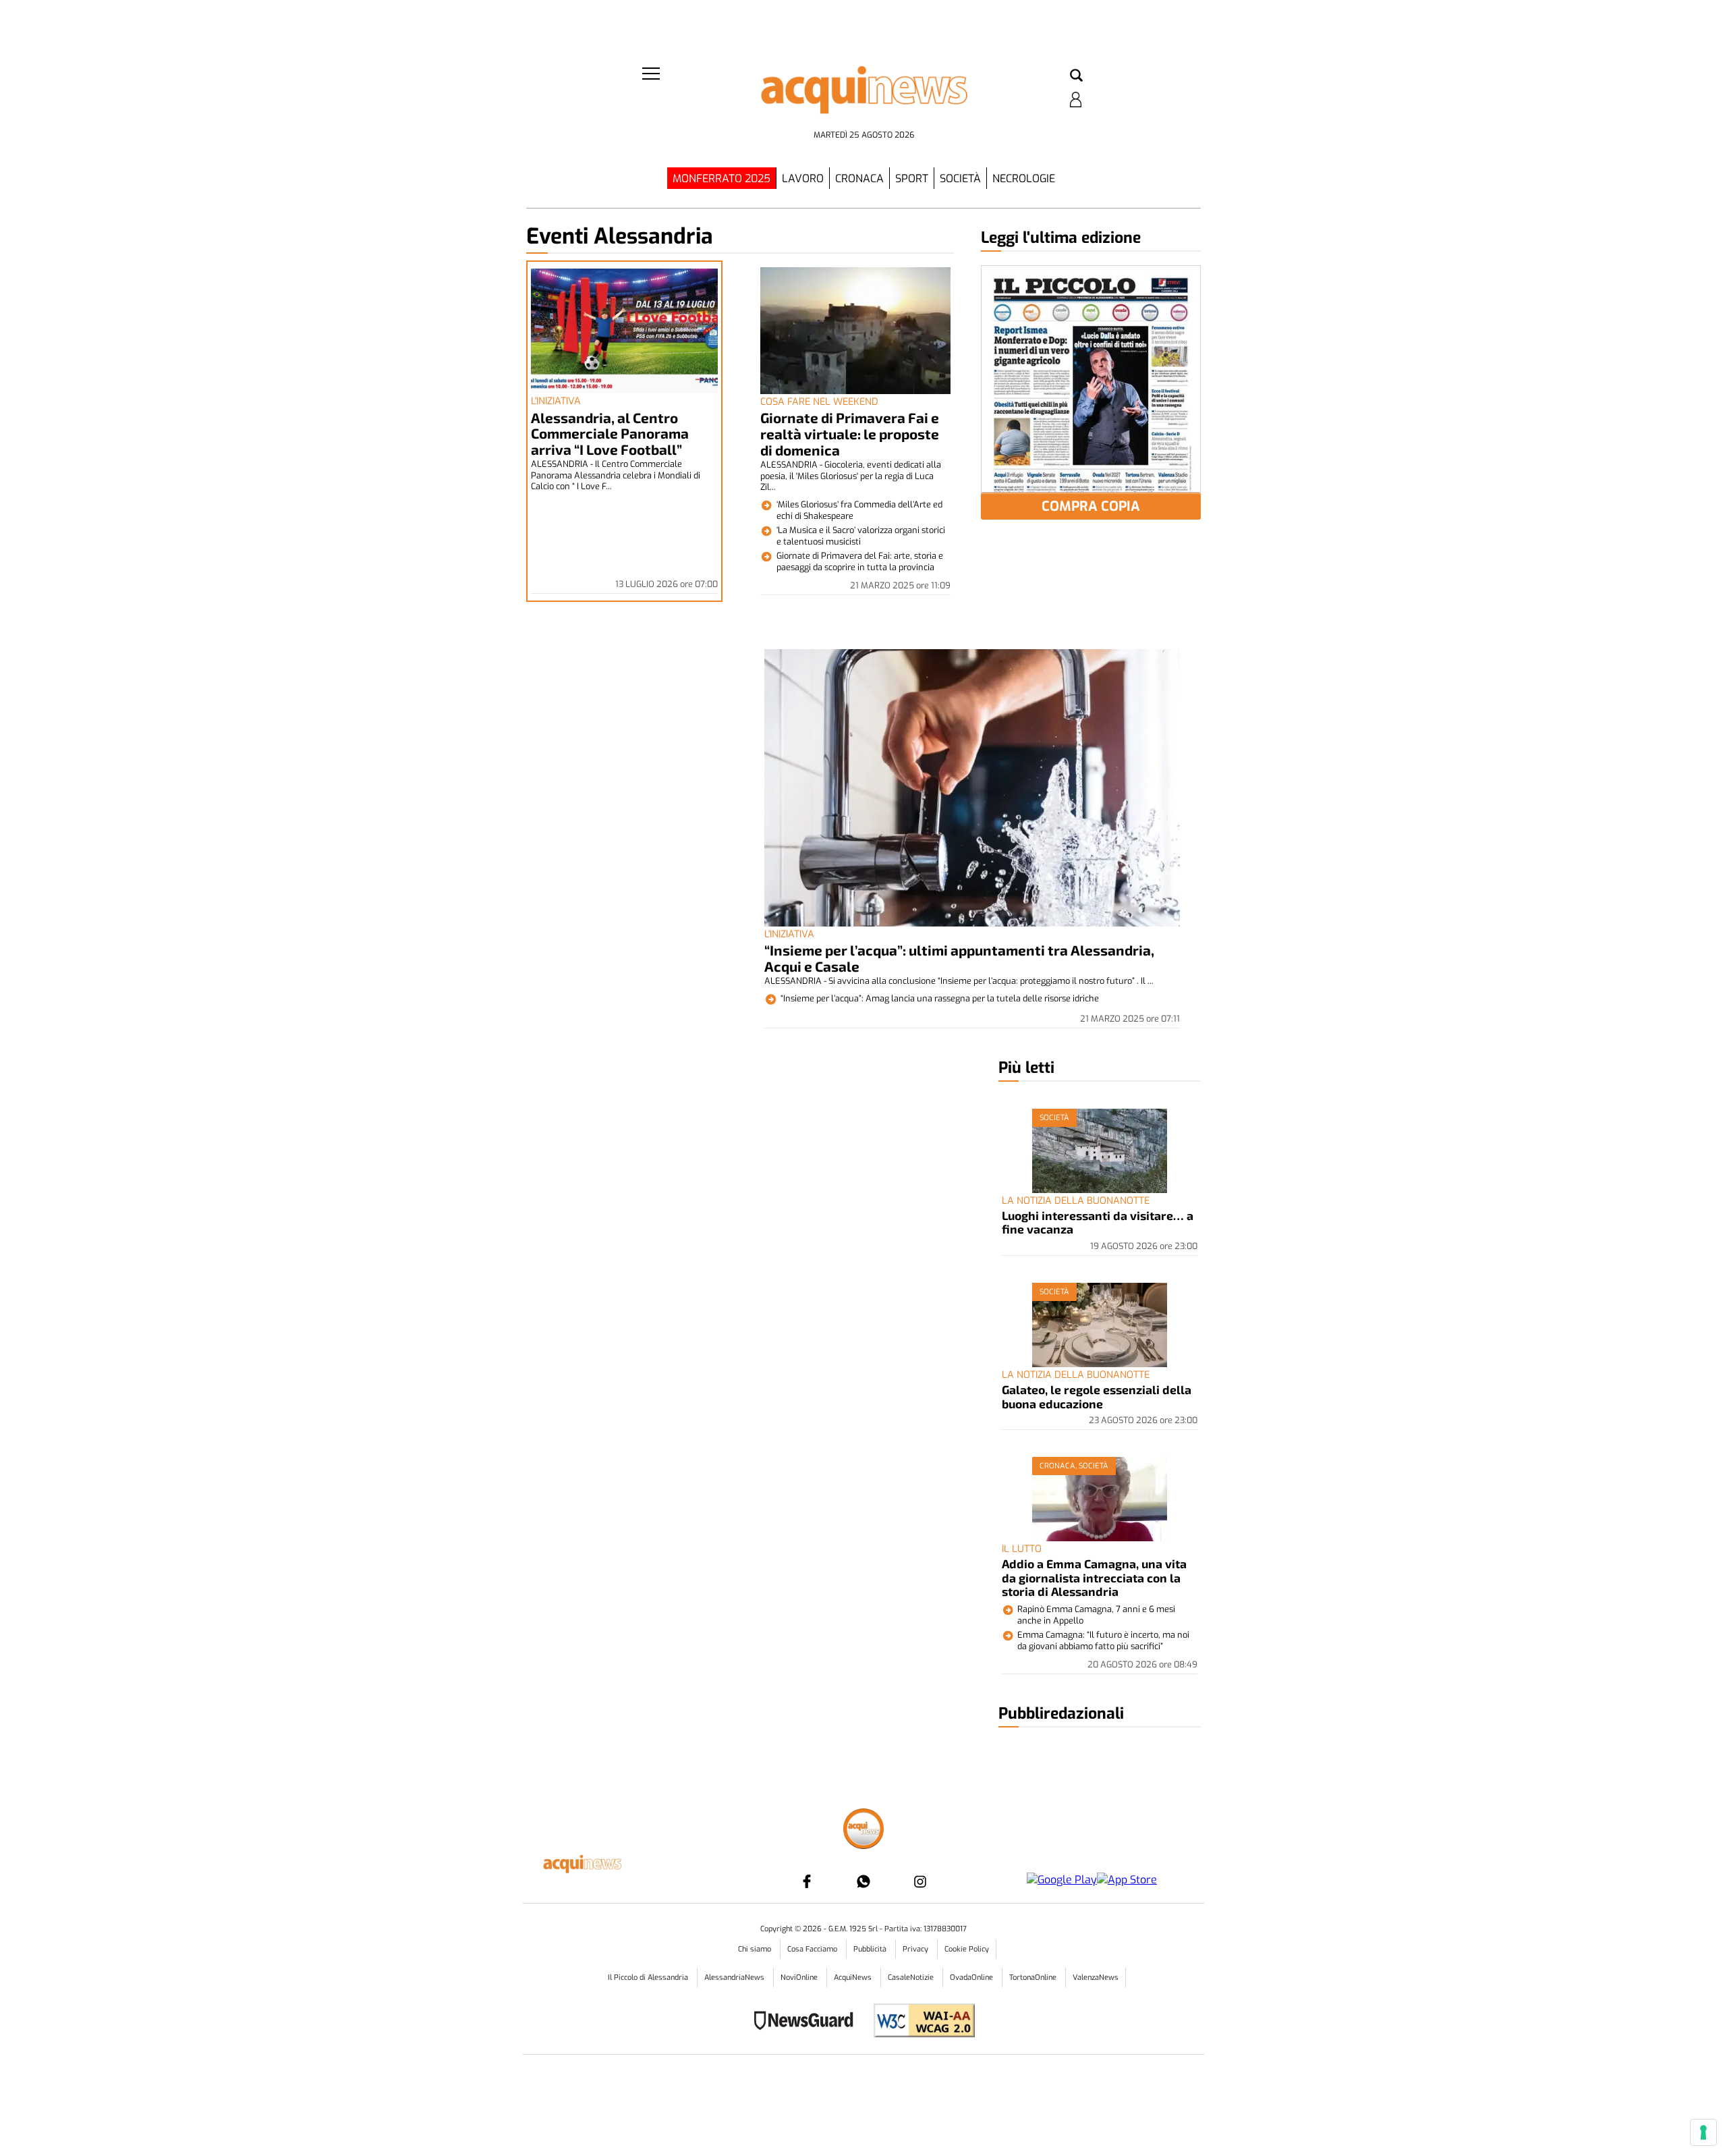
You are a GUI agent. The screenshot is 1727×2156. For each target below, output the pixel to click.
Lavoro (803, 178)
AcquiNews (854, 1978)
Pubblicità (871, 1949)
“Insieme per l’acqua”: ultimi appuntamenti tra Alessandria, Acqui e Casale (959, 958)
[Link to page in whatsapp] (863, 1881)
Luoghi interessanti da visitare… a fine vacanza (1098, 1222)
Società (960, 178)
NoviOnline (800, 1978)
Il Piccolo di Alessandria (649, 1978)
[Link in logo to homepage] (863, 95)
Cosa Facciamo (813, 1949)
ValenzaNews (1096, 1978)
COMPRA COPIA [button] (1091, 506)
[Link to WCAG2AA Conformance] (919, 2022)
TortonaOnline (1034, 1978)
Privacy (916, 1949)
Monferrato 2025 (721, 178)
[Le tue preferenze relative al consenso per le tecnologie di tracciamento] (1703, 2132)
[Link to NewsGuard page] (808, 2022)
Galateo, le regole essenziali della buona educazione (1097, 1396)
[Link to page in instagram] (920, 1881)
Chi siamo (756, 1949)
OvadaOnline (972, 1978)
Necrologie (1024, 178)
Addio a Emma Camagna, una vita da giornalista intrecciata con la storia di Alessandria (1094, 1577)
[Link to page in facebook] (807, 1881)
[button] (1076, 76)
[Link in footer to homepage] (863, 1830)
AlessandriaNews (735, 1978)
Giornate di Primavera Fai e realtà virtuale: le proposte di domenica (850, 434)
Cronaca (859, 178)
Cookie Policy (967, 1949)
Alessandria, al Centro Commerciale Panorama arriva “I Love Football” (610, 434)
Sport (912, 178)
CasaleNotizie (912, 1978)
